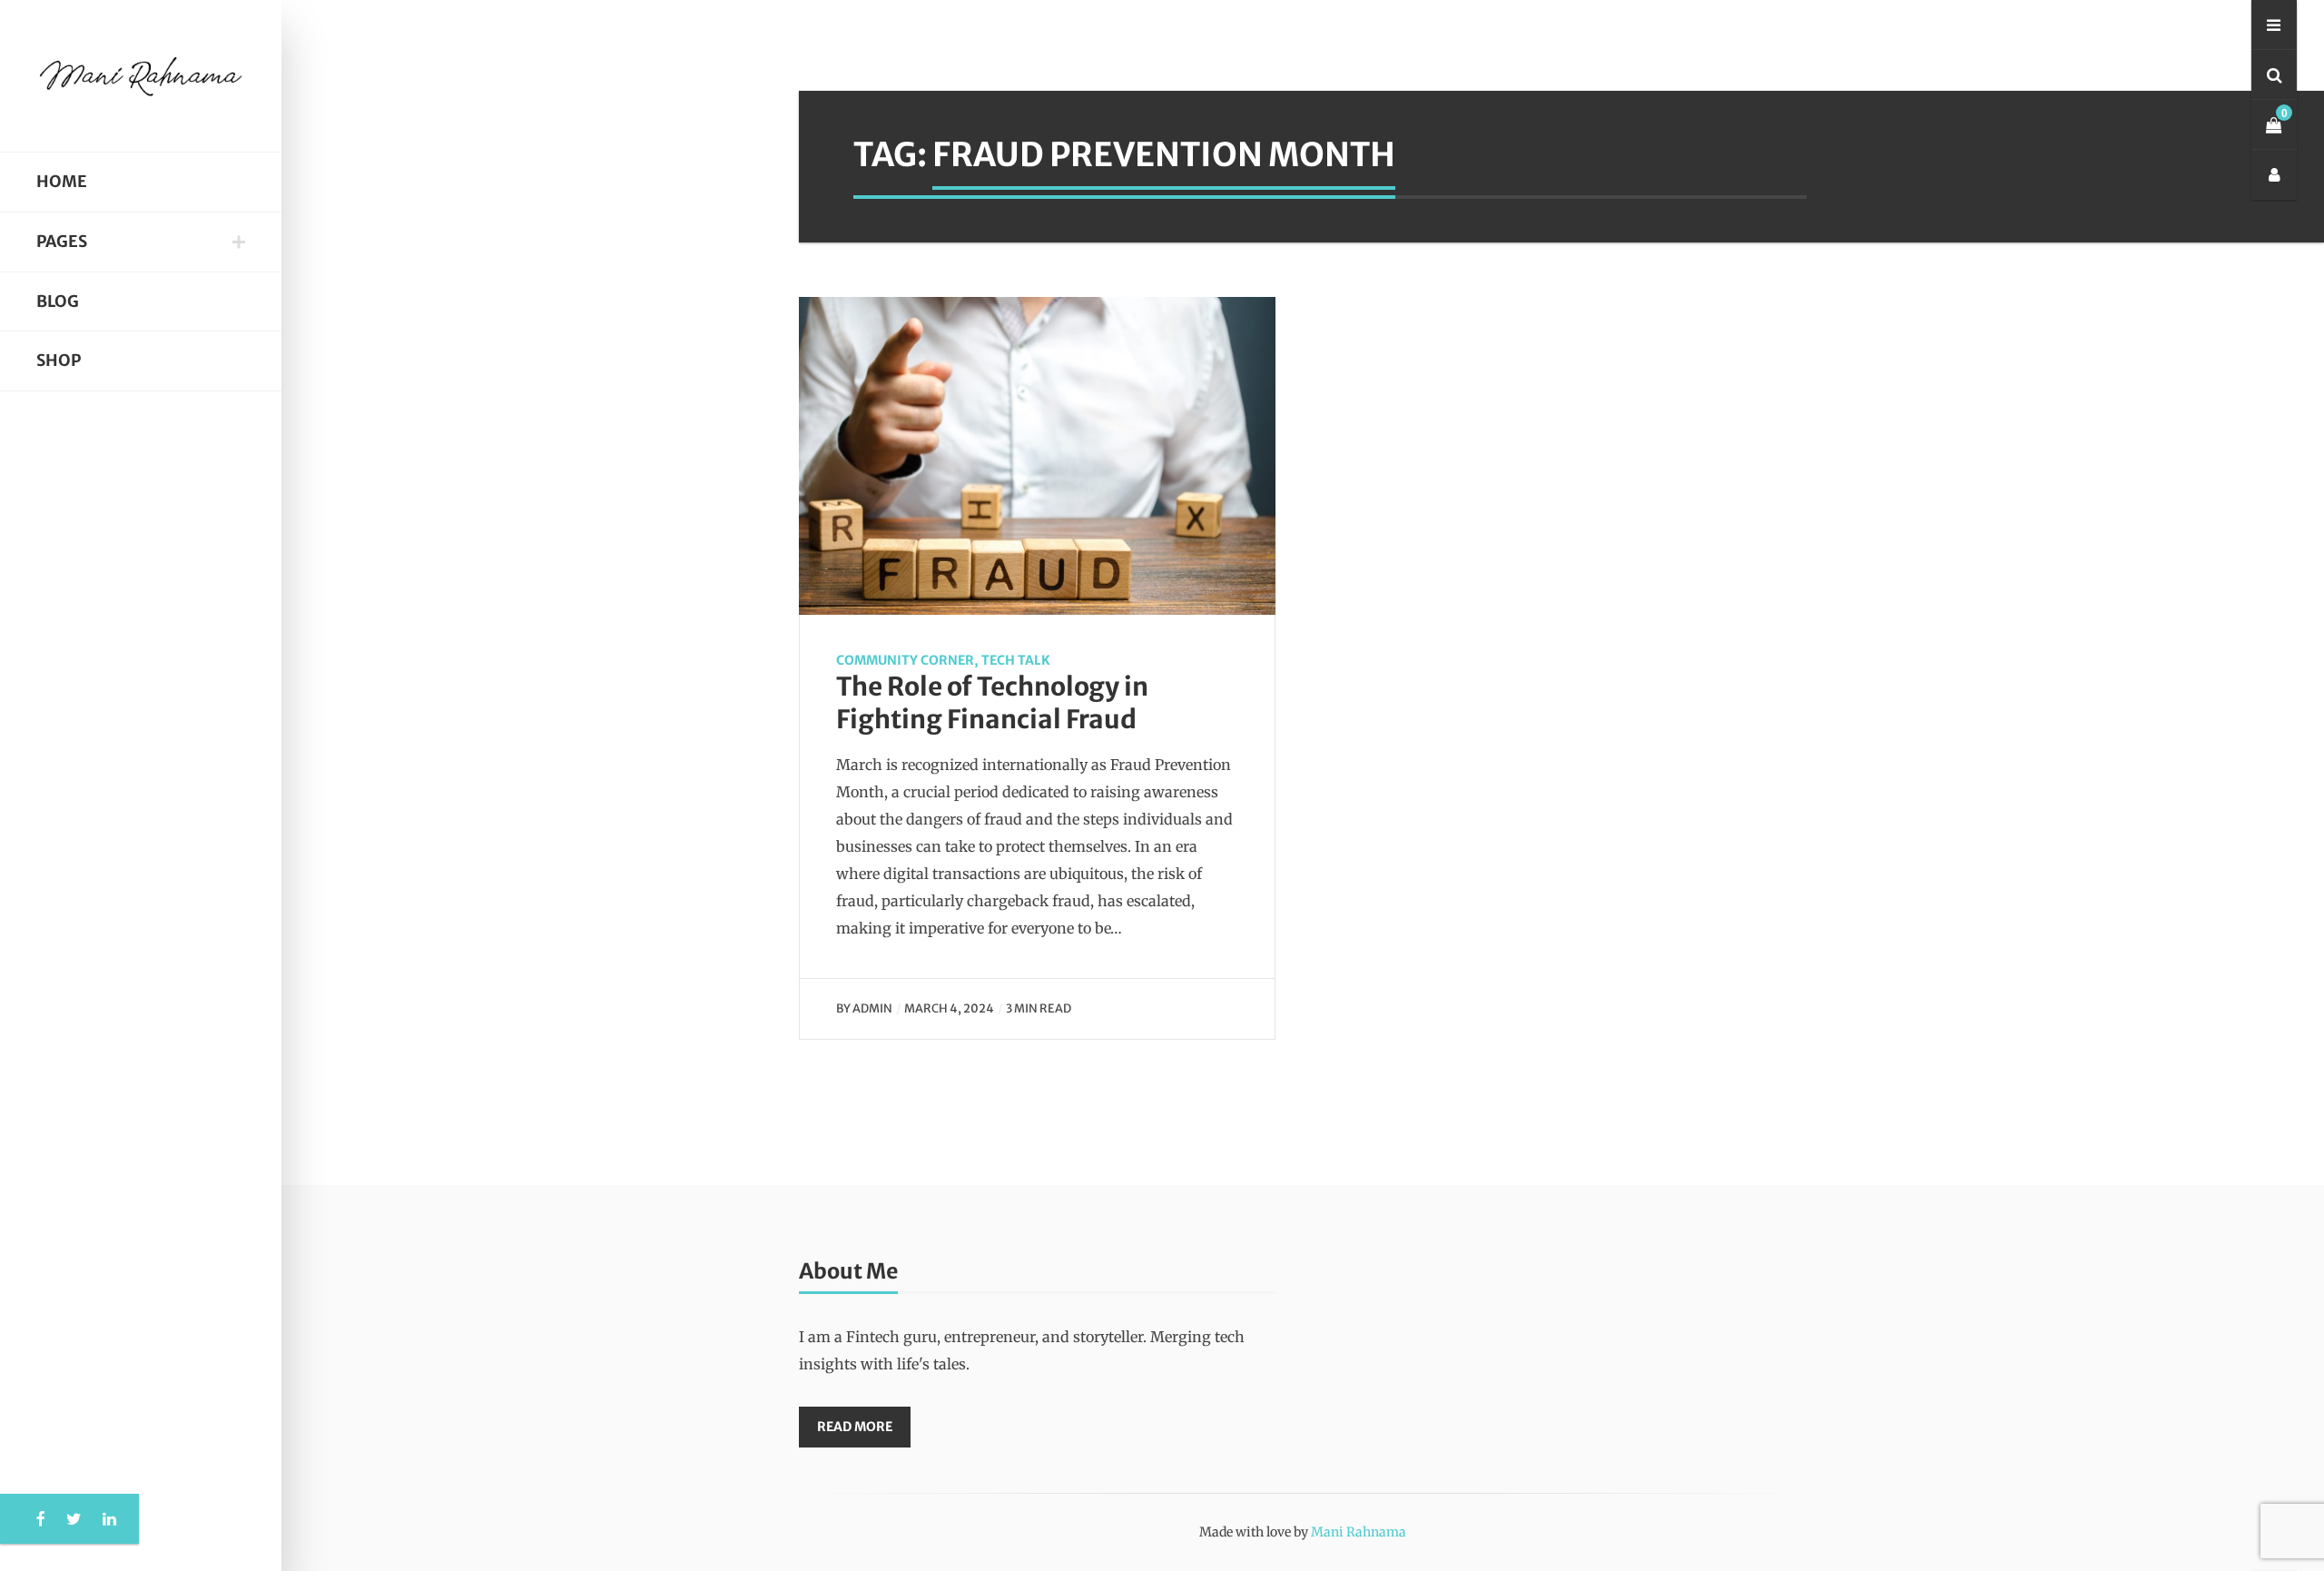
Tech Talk (1016, 660)
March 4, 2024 (949, 1008)
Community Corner (905, 660)
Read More (855, 1427)
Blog (58, 301)
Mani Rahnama (1359, 1532)
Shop (59, 361)
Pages (62, 242)
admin (872, 1008)
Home (62, 182)
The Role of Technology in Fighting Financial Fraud (992, 703)
